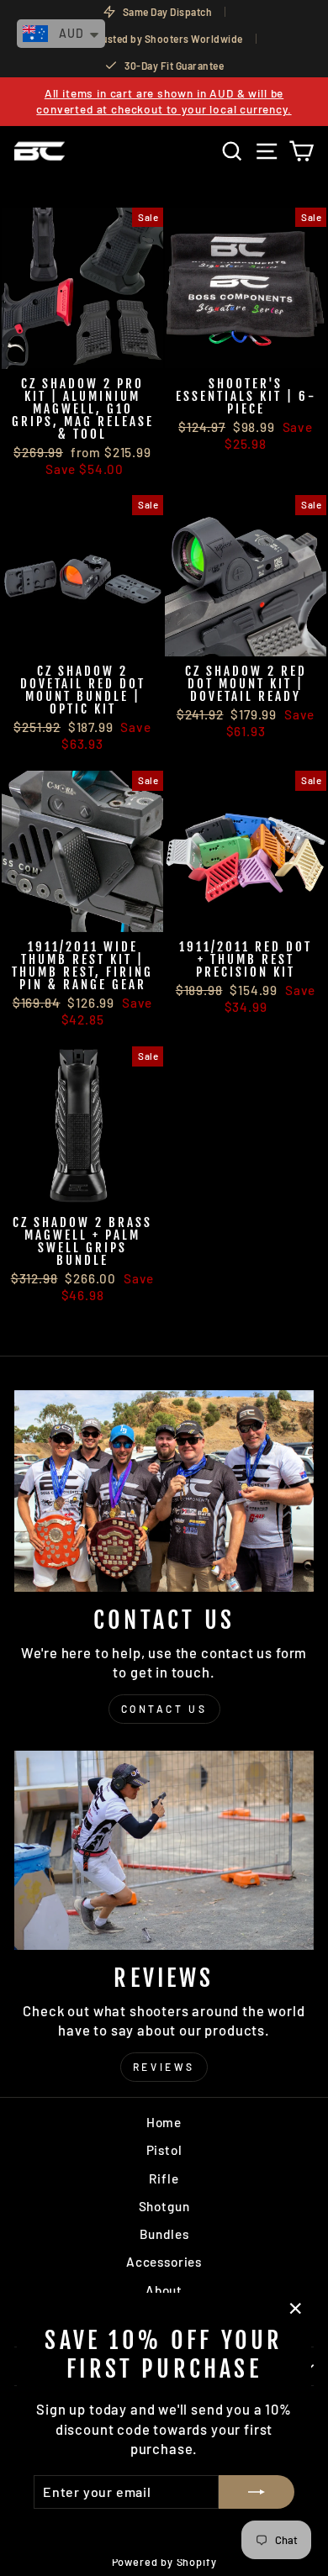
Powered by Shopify (164, 2562)
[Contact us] (164, 1491)
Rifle (164, 2178)
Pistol (164, 2150)
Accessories (164, 2262)
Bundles (164, 2234)
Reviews (164, 2067)
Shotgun (164, 2206)
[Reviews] (164, 1850)
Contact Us (164, 1709)
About (164, 2290)
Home (164, 2122)
